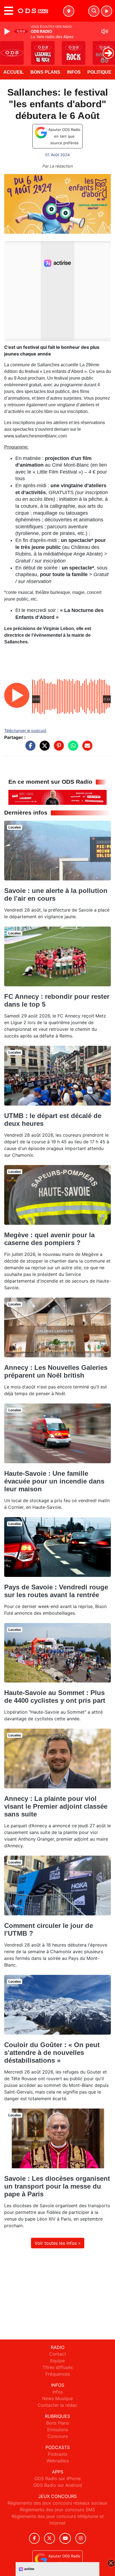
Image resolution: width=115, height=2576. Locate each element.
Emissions (58, 2430)
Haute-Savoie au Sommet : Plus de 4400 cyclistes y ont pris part (55, 1697)
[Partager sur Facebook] (29, 748)
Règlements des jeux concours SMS (57, 2510)
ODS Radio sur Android (58, 2485)
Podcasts (57, 2454)
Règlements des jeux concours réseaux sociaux (57, 2503)
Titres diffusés (57, 2367)
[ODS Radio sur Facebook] (34, 2538)
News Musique (57, 2398)
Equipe (57, 2361)
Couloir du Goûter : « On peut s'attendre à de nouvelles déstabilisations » (52, 2053)
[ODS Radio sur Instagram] (81, 2538)
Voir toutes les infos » (58, 2243)
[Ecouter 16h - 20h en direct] (57, 797)
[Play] (8, 31)
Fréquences (58, 2374)
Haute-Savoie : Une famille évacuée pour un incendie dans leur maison (54, 1481)
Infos (74, 72)
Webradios (57, 2461)
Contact (58, 2354)
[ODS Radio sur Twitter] (50, 2538)
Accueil (14, 72)
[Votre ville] (69, 11)
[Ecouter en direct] (107, 11)
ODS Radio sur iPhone (57, 2478)
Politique (99, 72)
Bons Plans (45, 72)
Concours (58, 2436)
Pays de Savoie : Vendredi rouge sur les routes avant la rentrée (56, 1591)
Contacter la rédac (57, 2405)
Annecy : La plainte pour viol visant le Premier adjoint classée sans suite (56, 1806)
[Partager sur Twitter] (43, 748)
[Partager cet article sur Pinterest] (57, 748)
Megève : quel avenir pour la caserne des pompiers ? (49, 1239)
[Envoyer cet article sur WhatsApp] (72, 748)
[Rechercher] (94, 11)
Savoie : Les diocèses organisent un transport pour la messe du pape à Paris (57, 2186)
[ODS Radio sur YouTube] (65, 2538)
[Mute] (105, 31)
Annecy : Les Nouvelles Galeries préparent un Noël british (56, 1371)
